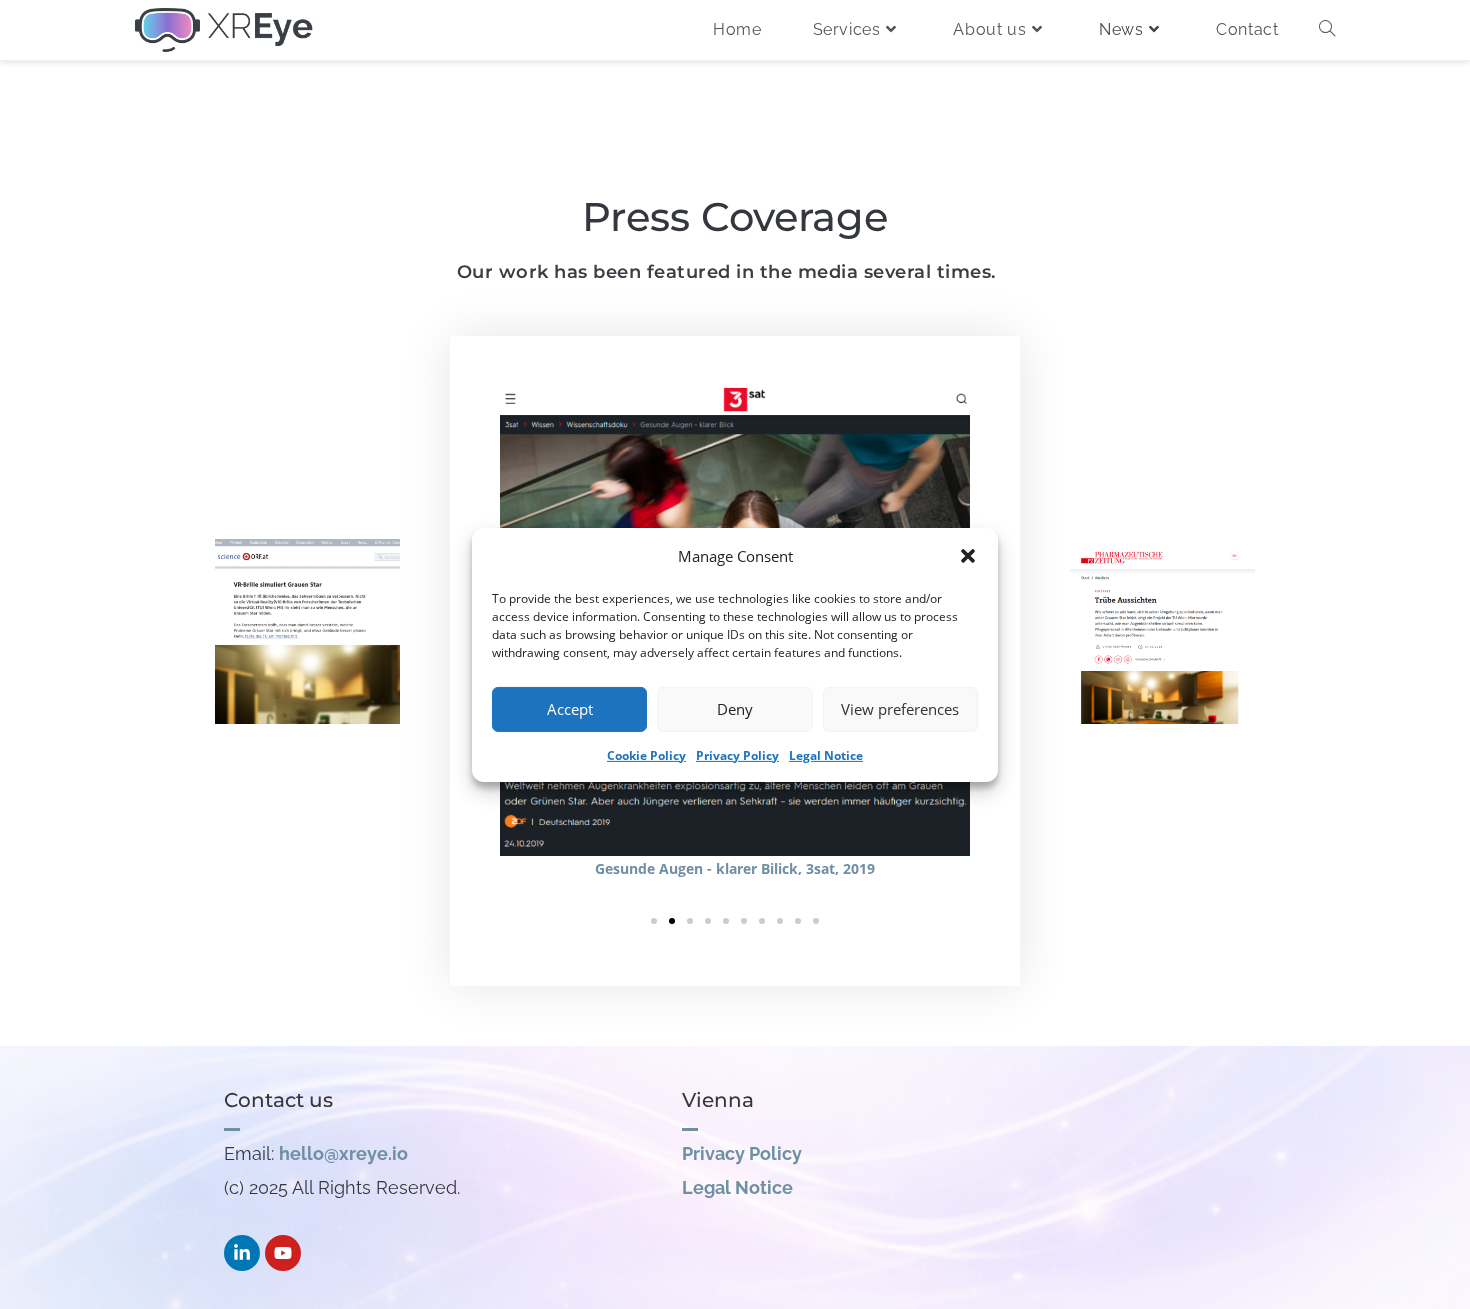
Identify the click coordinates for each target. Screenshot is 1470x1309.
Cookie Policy (646, 754)
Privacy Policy (737, 754)
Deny (735, 709)
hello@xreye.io (343, 1153)
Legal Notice (826, 754)
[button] (968, 556)
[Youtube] (283, 1253)
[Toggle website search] (1327, 30)
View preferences (900, 709)
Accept (570, 709)
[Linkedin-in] (242, 1253)
